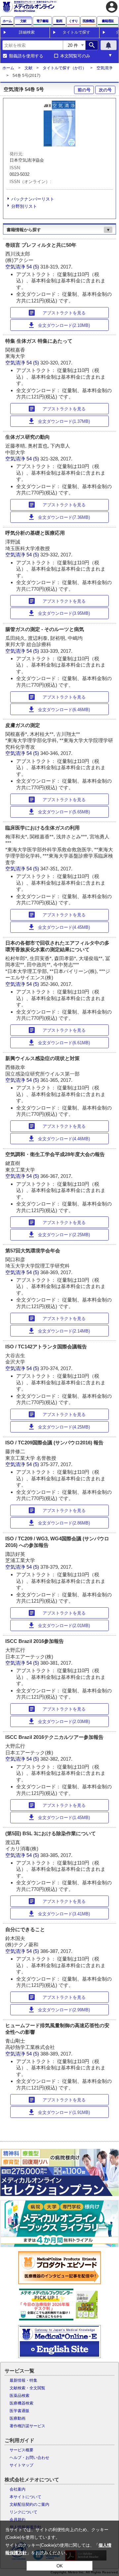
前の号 (84, 90)
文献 (28, 68)
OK (60, 2566)
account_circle (112, 7)
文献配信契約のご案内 (29, 2504)
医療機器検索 (21, 2403)
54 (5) (33, 267)
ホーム (8, 68)
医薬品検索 (20, 2396)
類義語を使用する (26, 56)
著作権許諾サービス (27, 2426)
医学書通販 (20, 2411)
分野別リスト (24, 206)
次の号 (105, 90)
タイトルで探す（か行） (64, 68)
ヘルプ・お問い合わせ (29, 2458)
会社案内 (18, 2489)
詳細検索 (27, 32)
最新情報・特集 (23, 2380)
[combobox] (33, 45)
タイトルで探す (76, 32)
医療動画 (18, 2418)
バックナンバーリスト (33, 199)
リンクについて (23, 2512)
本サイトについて (25, 2497)
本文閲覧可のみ (75, 56)
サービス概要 (21, 2450)
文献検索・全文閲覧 (27, 2388)
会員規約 (18, 2520)
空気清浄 (104, 68)
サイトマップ (21, 2465)
